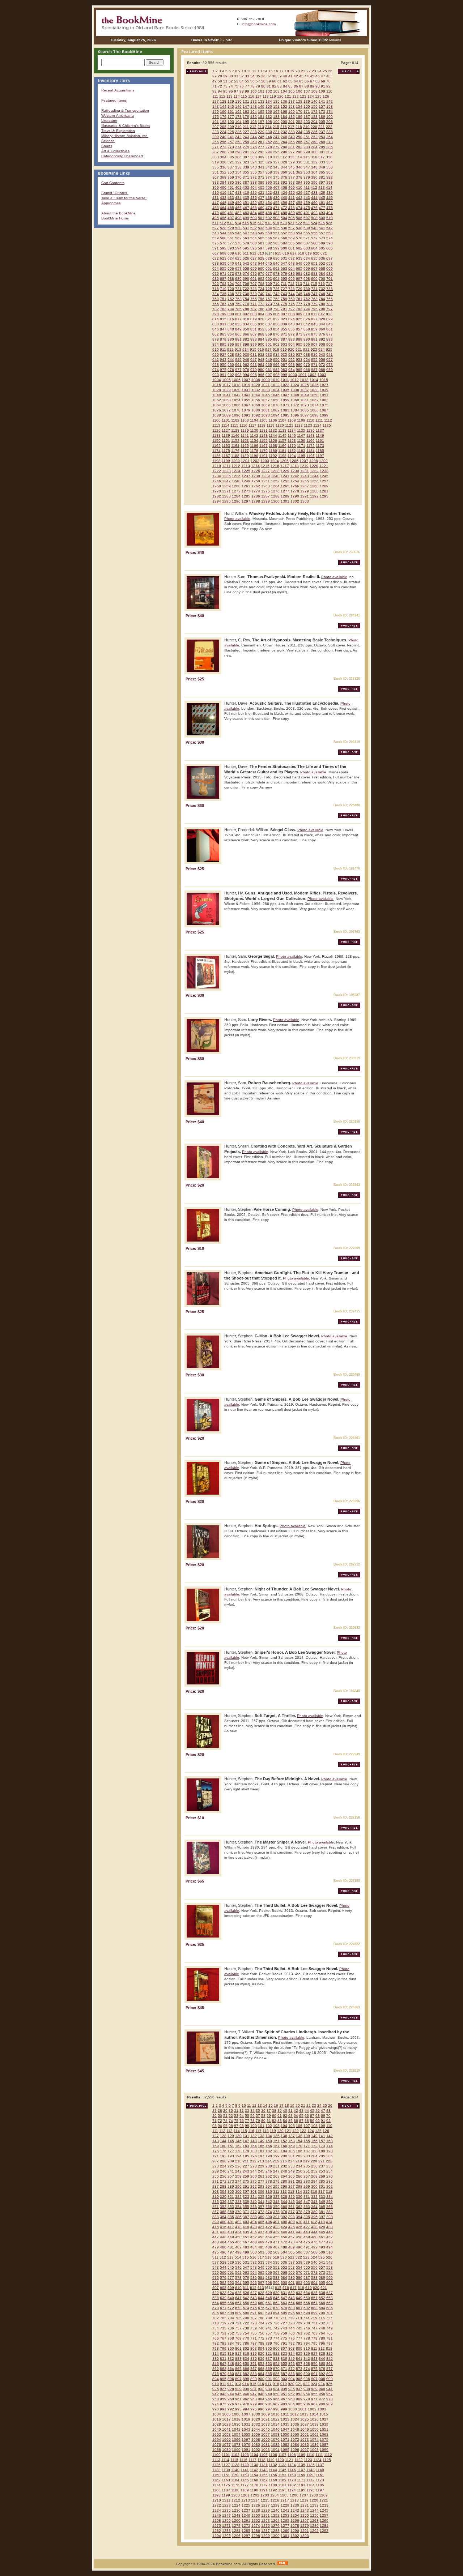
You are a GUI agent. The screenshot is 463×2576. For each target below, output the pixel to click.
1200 (235, 461)
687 (223, 279)
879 (223, 339)
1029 (226, 390)
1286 (256, 496)
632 (292, 258)
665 (299, 268)
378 (299, 177)
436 (254, 198)
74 (231, 86)
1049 (305, 395)
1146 (292, 435)
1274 (256, 491)
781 (330, 304)
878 (216, 339)
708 (261, 284)
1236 (236, 476)
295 (276, 152)
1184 (311, 451)
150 (269, 106)
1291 (305, 496)
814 (216, 319)
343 (276, 167)
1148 (311, 435)
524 (314, 223)
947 (254, 360)
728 (292, 289)
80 (263, 86)
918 (276, 349)
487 (276, 213)
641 (238, 263)
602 (299, 248)
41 (290, 76)
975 (223, 370)
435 (246, 198)
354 (238, 172)
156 (314, 106)
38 (274, 76)
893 (330, 339)
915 (253, 349)
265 (292, 142)
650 (307, 263)
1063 (324, 400)
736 (231, 294)
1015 (324, 380)
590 (330, 243)
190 (330, 117)
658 (246, 268)
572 (314, 238)
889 (299, 339)
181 (261, 117)
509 (322, 218)
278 (269, 147)
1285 (246, 496)
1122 (299, 425)
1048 (295, 395)
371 (246, 177)
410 (299, 187)
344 (284, 167)
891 (314, 339)
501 (261, 218)
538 (299, 228)
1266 (295, 486)
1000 (293, 375)
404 (254, 187)
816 (231, 319)
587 (307, 243)
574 (330, 238)
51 (225, 81)
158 (330, 106)
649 (299, 263)
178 (238, 117)
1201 (245, 461)
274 (238, 147)
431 (216, 198)
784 (231, 309)
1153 (245, 441)
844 (322, 324)
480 (223, 213)
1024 (295, 385)
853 (269, 329)
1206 (294, 461)
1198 (216, 461)
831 (223, 324)
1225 (246, 471)
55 (247, 81)
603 (307, 248)
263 (276, 142)
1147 (301, 435)
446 (330, 198)
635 (314, 258)
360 (284, 172)
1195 (301, 456)
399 (216, 187)
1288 (275, 496)
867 (254, 334)
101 (261, 91)
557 (322, 233)
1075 (324, 405)
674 (246, 274)
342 (269, 167)
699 (314, 279)
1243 (305, 476)
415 (216, 193)
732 (322, 289)
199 (276, 122)
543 (216, 233)
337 (231, 167)
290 (238, 152)
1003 (322, 375)
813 (329, 314)
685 (330, 274)
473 (292, 208)
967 (284, 365)
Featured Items (114, 100)
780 (322, 304)
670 (216, 274)
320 (223, 162)
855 (284, 329)
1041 (226, 395)
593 (231, 248)
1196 (311, 456)
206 (330, 122)
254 (330, 137)
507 (307, 218)
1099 (324, 415)
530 (238, 228)
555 (307, 233)
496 (223, 218)
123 (303, 96)
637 (330, 258)
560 (223, 238)
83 (280, 86)
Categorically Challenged (122, 156)
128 (223, 101)
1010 (275, 380)
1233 (324, 471)
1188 (235, 456)
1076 (217, 410)
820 (261, 319)
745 (299, 294)
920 (291, 349)
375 (276, 177)
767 (223, 304)
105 (292, 91)
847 (223, 329)
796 (322, 309)
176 (223, 117)
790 (276, 309)
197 (261, 122)
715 (314, 284)
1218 (294, 466)
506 (299, 218)
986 (307, 370)
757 (269, 299)
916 (261, 349)
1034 (275, 390)
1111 (319, 420)
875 (314, 334)
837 (269, 324)
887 (284, 339)
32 (242, 76)
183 (276, 117)
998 (276, 375)
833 (238, 324)
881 (238, 339)
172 (314, 112)
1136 (311, 430)
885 (269, 339)
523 (306, 223)
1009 (266, 380)
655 (223, 268)
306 (238, 157)
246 (269, 137)
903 (284, 344)
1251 (266, 481)
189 (322, 117)
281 (292, 147)
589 (322, 243)
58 (263, 81)
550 (269, 233)
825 (299, 319)
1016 (217, 385)
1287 (266, 496)
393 (292, 182)
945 (238, 360)
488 (284, 213)
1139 (226, 435)
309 (261, 157)
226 (238, 132)
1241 (285, 476)
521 (291, 223)
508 (314, 218)
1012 (294, 380)
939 (314, 354)
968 (292, 365)
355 (246, 172)
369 (231, 177)
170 (299, 112)
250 (299, 137)
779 (314, 304)
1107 (282, 420)
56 (252, 81)
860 (322, 329)
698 (307, 279)
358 (269, 172)
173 (322, 112)
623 (223, 258)
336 (223, 167)
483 (246, 213)
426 (299, 193)
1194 (292, 456)
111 (215, 96)
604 (314, 248)
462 (330, 203)
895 (223, 344)
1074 (314, 405)
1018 (236, 385)
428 (314, 193)
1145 (282, 435)
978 (246, 370)
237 (322, 132)
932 (261, 354)
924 (322, 349)
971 (314, 365)
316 (314, 157)
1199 (226, 461)
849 (238, 329)
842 (307, 324)
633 (299, 258)
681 (299, 274)
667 (314, 268)
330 (299, 162)
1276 (275, 491)
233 (292, 132)
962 (246, 365)
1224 (236, 471)
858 (307, 329)
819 (254, 319)
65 (301, 81)
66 (307, 81)
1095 (285, 415)
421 (261, 193)
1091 (246, 415)
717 (329, 284)
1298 (256, 501)
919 (284, 349)
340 (254, 167)
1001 (302, 375)
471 (276, 208)
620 (316, 253)
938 (307, 354)
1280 (314, 491)
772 (261, 304)
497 (231, 218)
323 (246, 162)
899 (254, 344)
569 (292, 238)
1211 (226, 466)
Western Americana (118, 116)
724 (261, 289)
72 (220, 86)
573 (322, 238)
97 (236, 91)
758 (276, 299)
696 (292, 279)
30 (231, 76)
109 (322, 91)
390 (269, 182)
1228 (275, 471)
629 (269, 258)
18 (287, 71)
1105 (264, 420)
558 (330, 233)
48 (328, 76)
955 (314, 360)
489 (292, 213)
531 (246, 228)
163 (246, 112)
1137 (320, 430)
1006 (236, 380)
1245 (324, 476)
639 (223, 263)
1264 (275, 486)
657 (238, 268)
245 (261, 137)
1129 (245, 430)
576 (223, 243)
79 (258, 86)
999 (284, 375)
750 (216, 299)
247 (276, 137)
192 (223, 122)
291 (246, 152)
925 (329, 349)
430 (330, 193)
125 (318, 96)
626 (246, 258)
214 (268, 127)
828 (322, 319)
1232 (314, 471)
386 (238, 182)
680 (292, 274)
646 (276, 263)
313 (291, 157)
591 (216, 248)
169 (292, 112)
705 (238, 284)
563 (246, 238)
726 (276, 289)
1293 (324, 496)
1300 (275, 501)
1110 (310, 420)
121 (288, 96)
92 (328, 86)
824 (292, 319)
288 (223, 152)
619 (309, 253)
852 (261, 329)
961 (238, 365)
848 (231, 329)
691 (254, 279)
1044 (256, 395)
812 (322, 314)
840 (292, 324)
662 (276, 268)
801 (238, 314)
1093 (266, 415)
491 (307, 213)
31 (236, 76)
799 (223, 314)
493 (322, 213)
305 (231, 157)
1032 (256, 390)
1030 (236, 390)
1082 (275, 410)
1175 (226, 451)
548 (254, 233)
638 (216, 263)
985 (299, 370)
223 (216, 132)
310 (269, 157)
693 (269, 279)
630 (276, 258)
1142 (254, 435)
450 (238, 203)
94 (220, 91)
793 (299, 309)
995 (254, 375)
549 (261, 233)
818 (246, 319)
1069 (266, 405)
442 (299, 198)
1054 (236, 400)
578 (238, 243)
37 (269, 76)
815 (223, 319)
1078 (236, 410)
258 (238, 142)
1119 (271, 425)
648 (292, 263)
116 (251, 96)
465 (231, 208)
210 (238, 127)
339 (246, 167)
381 (322, 177)
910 (216, 349)
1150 (216, 441)
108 (314, 91)
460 (314, 203)
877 (330, 334)
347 (307, 167)
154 (299, 106)
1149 (320, 435)
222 (329, 127)
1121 (289, 425)
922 (306, 349)
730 (307, 289)
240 (223, 137)
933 (269, 354)
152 (284, 106)
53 (236, 81)
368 (223, 177)
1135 (301, 430)
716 (322, 284)
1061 (305, 400)
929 (238, 354)
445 (322, 198)
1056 (256, 400)
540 (314, 228)
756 (261, 299)
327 (276, 162)
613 (261, 253)
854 (276, 329)
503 (276, 218)
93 (214, 91)
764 (322, 299)
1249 (246, 481)
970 (307, 365)
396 (314, 182)
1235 (226, 476)
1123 (308, 425)
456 (284, 203)
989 (330, 370)
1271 (226, 491)
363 (307, 172)
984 (292, 370)
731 (314, 289)
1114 (225, 425)
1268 (314, 486)
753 (238, 299)
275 (246, 147)
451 (246, 203)
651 (314, 263)
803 (254, 314)
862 (216, 334)
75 (236, 86)
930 (246, 354)
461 (322, 203)
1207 (304, 461)
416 (223, 193)
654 (216, 268)
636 (322, 258)
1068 (256, 405)
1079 (246, 410)
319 (216, 162)
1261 (246, 486)
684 (322, 274)
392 (284, 182)
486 (269, 213)
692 (261, 279)
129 (231, 101)
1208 (314, 461)
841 (299, 324)
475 (307, 208)
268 (314, 142)
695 (284, 279)
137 (292, 101)
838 (276, 324)
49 (214, 81)
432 (223, 198)
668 (322, 268)
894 (216, 344)
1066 (236, 405)
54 (242, 81)
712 (291, 284)
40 (285, 76)
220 (314, 127)
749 (330, 294)
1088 (217, 415)
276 (254, 147)
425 (292, 193)
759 (284, 299)
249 (292, 137)
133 (261, 101)
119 (273, 96)
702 (216, 284)
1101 (226, 420)
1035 (285, 390)
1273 (246, 491)
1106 (273, 420)
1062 (314, 400)
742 (276, 294)
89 (312, 86)
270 (330, 142)
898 (246, 344)
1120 (280, 425)
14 (265, 71)
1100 (216, 420)
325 (261, 162)
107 (307, 91)
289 (231, 152)
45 (312, 76)
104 (284, 91)
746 (307, 294)
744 (292, 294)
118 (266, 96)
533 (261, 228)
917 (268, 349)
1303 (305, 501)
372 (254, 177)
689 (238, 279)
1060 (295, 400)
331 (307, 162)
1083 (285, 410)
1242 (295, 476)
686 (216, 279)
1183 (301, 451)
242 (238, 137)
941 (330, 354)
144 (223, 106)
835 (254, 324)
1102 (235, 420)
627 (254, 258)
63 (290, 81)
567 (276, 238)
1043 (246, 395)
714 (306, 284)
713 (299, 284)
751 (223, 299)
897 (238, 344)
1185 (320, 451)
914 (246, 349)
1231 (305, 471)
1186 (216, 456)
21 (303, 71)
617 (293, 253)
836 (261, 324)
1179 (264, 451)
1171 (301, 446)
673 (238, 274)
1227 (266, 471)
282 (299, 147)
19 (292, 71)
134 (269, 101)
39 (280, 76)
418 (238, 193)
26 (330, 71)
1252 (275, 481)
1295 (226, 501)
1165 (245, 446)
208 (223, 127)
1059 (285, 400)
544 (223, 233)
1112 (328, 420)
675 (254, 274)
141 (322, 101)
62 (285, 81)
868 (261, 334)
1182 (292, 451)
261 (261, 142)
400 (223, 187)
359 (276, 172)
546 (238, 233)
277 (261, 147)
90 (318, 86)
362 (299, 172)
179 (246, 117)
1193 (282, 456)
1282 (217, 496)
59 (269, 81)
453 (261, 203)
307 (246, 157)
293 (261, 152)
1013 (304, 380)
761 (299, 299)
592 (223, 248)
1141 (245, 435)
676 (261, 274)
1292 (314, 496)
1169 (282, 446)
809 (299, 314)
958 (216, 365)
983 (284, 370)
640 (231, 263)
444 (314, 198)
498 (238, 218)
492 (314, 213)
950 (276, 360)
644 (261, 263)
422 (269, 193)
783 (223, 309)
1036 (295, 390)
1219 (304, 466)
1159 (301, 441)
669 (330, 268)
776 (292, 304)
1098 (314, 415)
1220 (314, 466)
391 (276, 182)
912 (230, 349)
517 (261, 223)
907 (314, 344)
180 (254, 117)
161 (231, 112)
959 (223, 365)
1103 (245, 420)
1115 (234, 425)
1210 (217, 466)
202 (299, 122)
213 (261, 127)
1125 (327, 425)
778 (307, 304)
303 (216, 157)
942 (216, 360)
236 (314, 132)
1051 (324, 395)
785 (238, 309)
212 (253, 127)
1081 (266, 410)
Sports (107, 146)
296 (284, 152)
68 (318, 81)
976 (231, 370)
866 (246, 334)
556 (314, 233)
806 (276, 314)
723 (254, 289)
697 (299, 279)
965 (269, 365)
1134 (292, 430)
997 (269, 375)
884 (261, 339)
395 (307, 182)
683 (314, 274)
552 (284, 233)
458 (299, 203)
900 (261, 344)
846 (216, 329)
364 (314, 172)
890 (307, 339)
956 (322, 360)
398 (330, 182)
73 (225, 86)
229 (261, 132)
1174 (216, 451)
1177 (245, 451)
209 (231, 127)
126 (326, 96)
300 (314, 152)
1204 (275, 461)
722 (246, 289)
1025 (305, 385)
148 (254, 106)
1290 (295, 496)
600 (284, 248)
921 (299, 349)
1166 (254, 446)
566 (269, 238)
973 (330, 365)
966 (276, 365)
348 (314, 167)
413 (322, 187)
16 (276, 71)
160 (223, 112)
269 (322, 142)
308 (254, 157)
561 (231, 238)
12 (254, 71)
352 (223, 172)
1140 (235, 435)
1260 (236, 486)
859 (314, 329)
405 (261, 187)
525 (322, 223)
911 (223, 349)
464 (223, 208)
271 (216, 147)
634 (307, 258)
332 (314, 162)
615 (278, 253)
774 (276, 304)
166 (269, 112)
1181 (282, 451)
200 (284, 122)
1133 (282, 430)
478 (330, 208)
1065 (226, 405)
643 (254, 263)
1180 (273, 451)
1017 (226, 385)
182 (269, 117)
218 (299, 127)
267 (307, 142)
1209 (323, 461)
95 (225, 91)
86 (296, 86)
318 (329, 157)
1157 (282, 441)
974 (216, 370)
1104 (254, 420)
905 (299, 344)
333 (322, 162)
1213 (246, 466)
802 (246, 314)
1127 (226, 430)
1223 (226, 471)
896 (231, 344)
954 (307, 360)
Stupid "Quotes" (115, 193)
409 (292, 187)
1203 (265, 461)
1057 (266, 400)
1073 (305, 405)
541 (322, 228)
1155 (264, 441)
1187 (226, 456)
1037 (305, 390)
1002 (312, 375)
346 (299, 167)
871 (284, 334)
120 (280, 96)
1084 (295, 410)
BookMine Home (115, 218)
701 (330, 279)
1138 (216, 435)
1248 (236, 481)
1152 (235, 441)
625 (238, 258)
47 (323, 76)
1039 (324, 390)
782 (216, 309)
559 (216, 238)
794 (307, 309)
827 (314, 319)
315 (306, 157)
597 (261, 248)
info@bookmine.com (259, 24)
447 (216, 203)
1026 (314, 385)
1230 (295, 471)
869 (269, 334)
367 (216, 177)
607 (216, 253)
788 (261, 309)
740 (261, 294)
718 (216, 289)
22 (309, 71)
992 (231, 375)
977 (238, 370)
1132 (273, 430)
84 (285, 86)
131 (246, 101)
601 (292, 248)
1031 (246, 390)
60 (274, 81)
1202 (255, 461)
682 (307, 274)
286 (330, 147)
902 (276, 344)
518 (268, 223)
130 (238, 101)
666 (307, 268)
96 (231, 91)
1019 (246, 385)
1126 (216, 430)
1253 (285, 481)
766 (216, 304)
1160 (311, 441)
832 (231, 324)
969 (299, 365)
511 (215, 223)
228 (254, 132)
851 (254, 329)
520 (284, 223)
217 (291, 127)
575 (216, 243)
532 (254, 228)
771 (254, 304)
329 (292, 162)
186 (299, 117)
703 (223, 284)
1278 (295, 491)
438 (269, 198)
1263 (266, 486)
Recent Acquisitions (118, 90)
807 (284, 314)
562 (238, 238)
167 (276, 112)
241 (231, 137)
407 (276, 187)
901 (269, 344)
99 (247, 91)
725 (269, 289)
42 (296, 76)
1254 (295, 481)
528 (223, 228)
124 (311, 96)
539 (307, 228)
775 (284, 304)
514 (238, 223)
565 (261, 238)
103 (276, 91)
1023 (285, 385)
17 (281, 71)
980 (261, 370)
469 (261, 208)
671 (223, 274)
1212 (236, 466)
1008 (256, 380)
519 (276, 223)
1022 (275, 385)
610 (238, 253)
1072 (295, 405)
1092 (256, 415)
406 (269, 187)
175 (216, 117)
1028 (217, 390)
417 (231, 193)
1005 (226, 380)
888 (292, 339)
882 (246, 339)
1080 (256, 410)
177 (231, 117)
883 (254, 339)
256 (223, 142)
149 (261, 106)
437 (261, 198)
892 (322, 339)
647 (284, 263)
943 (223, 360)
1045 (266, 395)
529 (231, 228)
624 (231, 258)
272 (223, 147)
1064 (217, 405)
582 (269, 243)
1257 (324, 481)
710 (276, 284)
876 (322, 334)
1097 (305, 415)
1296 (236, 501)
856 (292, 329)
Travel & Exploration (118, 131)
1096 (295, 415)
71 (214, 86)
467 (246, 208)
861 (330, 329)
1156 (273, 441)
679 (284, 274)
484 (254, 213)
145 (231, 106)
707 (254, 284)
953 (299, 360)
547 (246, 233)
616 (286, 253)
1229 (285, 471)
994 (246, 375)
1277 (285, 491)
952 (292, 360)
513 (230, 223)
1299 (266, 501)
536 (284, 228)
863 (223, 334)
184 (284, 117)
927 (223, 354)
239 (216, 137)
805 (269, 314)
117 (258, 96)
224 (223, 132)
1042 (236, 395)
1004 (217, 380)
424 (284, 193)
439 (276, 198)
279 (276, 147)
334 (330, 162)
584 (284, 243)
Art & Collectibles (115, 151)
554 (299, 233)
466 (238, 208)
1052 (217, 400)
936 (292, 354)
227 (246, 132)
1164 (235, 446)
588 (314, 243)
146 (238, 106)
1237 (246, 476)
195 (246, 122)
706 (246, 284)
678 (276, 274)
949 (269, 360)
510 (330, 218)
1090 (236, 415)
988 (322, 370)
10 (244, 71)
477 (322, 208)
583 (276, 243)
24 (319, 71)
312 (284, 157)
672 (231, 274)
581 (261, 243)
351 (216, 172)
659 (254, 268)
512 (223, 223)
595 (246, 248)
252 (314, 137)
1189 (245, 456)
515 (246, 223)
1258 (217, 486)
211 (246, 127)
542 (330, 228)
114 (237, 96)
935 (284, 354)
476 (314, 208)
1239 (266, 476)
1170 (292, 446)
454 (269, 203)
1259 (226, 486)
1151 (226, 441)
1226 (256, 471)
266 (299, 142)
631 (284, 258)
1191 (264, 456)
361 (292, 172)
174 (330, 112)
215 (276, 127)
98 (242, 91)
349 (322, 167)
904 (292, 344)
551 (276, 233)
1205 (284, 461)
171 (307, 112)
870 (276, 334)
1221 (324, 466)
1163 (226, 446)
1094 (275, 415)
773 (269, 304)
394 (299, 182)
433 (231, 198)
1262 (256, 486)
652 (322, 263)
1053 (226, 400)
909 (330, 344)
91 (323, 86)
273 (231, 147)
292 (254, 152)
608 (223, 253)
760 (292, 299)
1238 (256, 476)
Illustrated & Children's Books (126, 126)
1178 (254, 451)
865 (238, 334)
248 (284, 137)
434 (238, 198)
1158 (292, 441)
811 (314, 314)
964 (261, 365)
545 (231, 233)
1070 (275, 405)
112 (222, 96)
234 (299, 132)
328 (284, 162)
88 (307, 86)
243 (246, 137)
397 (322, 182)
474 (299, 208)
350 (330, 167)
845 (330, 324)
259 (246, 142)
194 (238, 122)
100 (254, 91)
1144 (273, 435)
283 (307, 147)
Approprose (111, 203)
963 (254, 365)
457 (292, 203)
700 (322, 279)
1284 (236, 496)
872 (292, 334)
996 (261, 375)
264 (284, 142)
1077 (226, 410)
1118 (262, 425)
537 (292, 228)
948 (261, 360)
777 (299, 304)
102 (269, 91)
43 (301, 76)
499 (246, 218)
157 (322, 106)
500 (254, 218)
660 (261, 268)
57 (258, 81)
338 (238, 167)
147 (246, 106)
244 (254, 137)
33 (247, 76)
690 (246, 279)
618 (301, 253)
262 (269, 142)
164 (254, 112)
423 (276, 193)
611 (246, 253)
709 (269, 284)
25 (325, 71)
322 (238, 162)
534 (269, 228)
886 (276, 339)
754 (246, 299)
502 (269, 218)
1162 (216, 446)
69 (323, 81)
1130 (254, 430)
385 (231, 182)
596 (254, 248)
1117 (252, 425)
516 (253, 223)
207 (216, 127)
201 (292, 122)
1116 (243, 425)
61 (280, 81)
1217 (285, 466)
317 (322, 157)
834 (246, 324)
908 (322, 344)
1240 (275, 476)
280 (284, 147)
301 (322, 152)
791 (284, 309)
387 (246, 182)
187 (307, 117)
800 (231, 314)
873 (299, 334)
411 (307, 187)
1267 (305, 486)
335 (216, 167)
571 (307, 238)
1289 (285, 496)
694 (276, 279)
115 (244, 96)
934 (276, 354)
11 (249, 71)
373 (261, 177)
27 (214, 76)
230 (269, 132)
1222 (217, 471)
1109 (301, 420)
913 (238, 349)
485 (261, 213)
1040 (217, 395)
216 (284, 127)
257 (231, 142)
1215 (265, 466)
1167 (264, 446)
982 (276, 370)
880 (231, 339)
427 (307, 193)
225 (231, 132)
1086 (314, 410)
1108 (292, 420)
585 (292, 243)
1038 (314, 390)
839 (284, 324)
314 (299, 157)
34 (252, 76)
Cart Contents (113, 183)
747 (314, 294)
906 (307, 344)
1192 (273, 456)
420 (254, 193)
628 (261, 258)
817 (238, 319)
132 (254, 101)
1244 (314, 476)
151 (276, 106)
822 (276, 319)
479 (216, 213)
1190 (254, 456)
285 (322, 147)
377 (292, 177)
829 (330, 319)
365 (322, 172)
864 (231, 334)
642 (246, 263)
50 (220, 81)
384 (223, 182)
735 (223, 294)
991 (223, 375)
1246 (217, 481)
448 (223, 203)
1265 (285, 486)
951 (284, 360)
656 (231, 268)
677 (269, 274)
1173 (320, 446)
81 (269, 86)
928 (231, 354)
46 (318, 76)
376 (284, 177)
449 (231, 203)
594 (238, 248)
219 (306, 127)
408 (284, 187)
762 (307, 299)
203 (307, 122)
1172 (311, 446)
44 (307, 76)
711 (284, 284)
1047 (285, 395)
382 (330, 177)
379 (307, 177)
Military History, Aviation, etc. (125, 136)
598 (269, 248)
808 (292, 314)
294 (269, 152)
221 (322, 127)
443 (307, 198)
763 (314, 299)
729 (299, 289)
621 (324, 253)
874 (307, 334)
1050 (314, 395)
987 (314, 370)
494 (330, 213)
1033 (266, 390)
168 (284, 112)
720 (231, 289)
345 (292, 167)
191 (216, 122)
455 (276, 203)
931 (254, 354)
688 (231, 279)
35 (258, 76)
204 (314, 122)
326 (269, 162)
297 (292, 152)
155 (307, 106)
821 (269, 319)
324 (254, 162)
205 (322, 122)
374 (269, 177)
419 (246, 193)
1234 (217, 476)
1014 (314, 380)
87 (301, 86)
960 (231, 365)
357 (261, 172)
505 (292, 218)
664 (292, 268)
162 (238, 112)
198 (269, 122)
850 (246, 329)
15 (271, 71)
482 (238, 213)
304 (223, 157)
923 (314, 349)
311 (276, 157)
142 (330, 101)
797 (330, 309)
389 (261, 182)
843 (314, 324)
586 (299, 243)
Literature (109, 121)
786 (246, 309)
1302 (295, 501)
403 (246, 187)
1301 (285, 501)
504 (284, 218)
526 (329, 223)
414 (329, 187)
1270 (217, 491)
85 (290, 86)
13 (260, 71)
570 (299, 238)
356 (254, 172)
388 (254, 182)
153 (292, 106)
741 (269, 294)
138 (299, 101)
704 (231, 284)
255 (216, 142)
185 (292, 117)
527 (216, 228)
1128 (235, 430)
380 (314, 177)
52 (231, 81)
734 (216, 294)
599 (276, 248)
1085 (305, 410)
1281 (324, 491)
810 (307, 314)
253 (322, 137)
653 (330, 263)
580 (254, 243)
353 (231, 172)
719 (223, 289)
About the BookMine (118, 213)
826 (307, 319)
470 (269, 208)
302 (330, 152)
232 (284, 132)
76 (242, 86)
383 (216, 182)
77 (247, 86)
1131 (264, 430)
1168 (273, 446)
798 (216, 314)
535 (276, 228)
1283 (226, 496)
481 (231, 213)
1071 (285, 405)
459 (307, 203)
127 (216, 101)
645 (269, 263)
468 (254, 208)
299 (307, 152)
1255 (305, 481)
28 (220, 76)
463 (216, 208)
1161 (320, 441)
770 (246, 304)
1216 (275, 466)
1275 (266, 491)
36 (263, 76)
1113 (216, 425)
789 (269, 309)
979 (254, 370)
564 (254, 238)
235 (307, 132)
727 (284, 289)
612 (253, 253)
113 (230, 96)
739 (254, 294)
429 (322, 193)
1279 (305, 491)
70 (328, 81)
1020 (256, 385)
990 (216, 375)
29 (225, 76)
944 (231, 360)
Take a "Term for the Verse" (124, 198)
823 (284, 319)
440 (284, 198)
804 (261, 314)
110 (329, 91)
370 (238, 177)
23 (314, 71)
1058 (275, 400)
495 (216, 218)
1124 (317, 425)
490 (299, 213)
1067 (246, 405)
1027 (324, 385)
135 (276, 101)
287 (216, 152)
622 (216, 258)
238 (330, 132)
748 (322, 294)
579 (246, 243)
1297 (246, 501)
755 (254, 299)
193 (231, 122)
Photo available (237, 519)
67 (312, 81)
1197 (320, 456)
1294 (217, 501)
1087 (324, 410)
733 (330, 289)
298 (299, 152)
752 (231, 299)
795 (314, 309)
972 (322, 365)
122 (296, 96)
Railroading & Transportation (125, 110)
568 (284, 238)
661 (269, 268)
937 (299, 354)
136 (284, 101)
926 (216, 354)
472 (284, 208)
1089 (226, 415)
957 (330, 360)
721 (238, 289)
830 (216, 324)
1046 (275, 395)
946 (246, 360)
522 (299, 223)
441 (292, 198)
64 (296, 81)
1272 (236, 491)
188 (314, 117)
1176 (235, 451)
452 (254, 203)
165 (261, 112)
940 (322, 354)
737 (238, 294)
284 (314, 147)
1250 (256, 481)
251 (307, 137)
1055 (246, 400)
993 (238, 375)
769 (238, 304)
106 (299, 91)
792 (292, 309)
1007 (246, 380)
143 (216, 106)
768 (231, 304)
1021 (266, 385)
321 (231, 162)
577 (231, 243)
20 (298, 71)
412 (314, 187)
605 (322, 248)
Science (108, 141)
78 (252, 86)
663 (284, 268)
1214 (255, 466)
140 (314, 101)
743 (284, 294)
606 (330, 248)
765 (330, 299)
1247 (226, 481)
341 (261, 167)
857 (299, 329)
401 (231, 187)
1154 (254, 441)
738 (246, 294)
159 (216, 112)
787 (254, 309)
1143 (264, 435)
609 (231, 253)
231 (276, 132)
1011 (285, 380)
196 (254, 122)
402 (238, 187)
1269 (324, 486)
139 (307, 101)
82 (274, 86)
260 (254, 142)
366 (330, 172)
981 (269, 370)
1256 (314, 481)
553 (292, 233)
